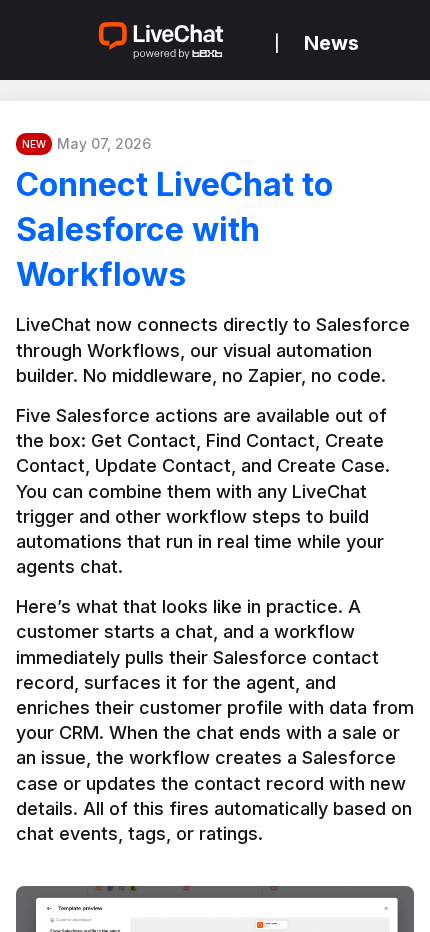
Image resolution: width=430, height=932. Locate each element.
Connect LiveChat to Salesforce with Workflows (174, 229)
